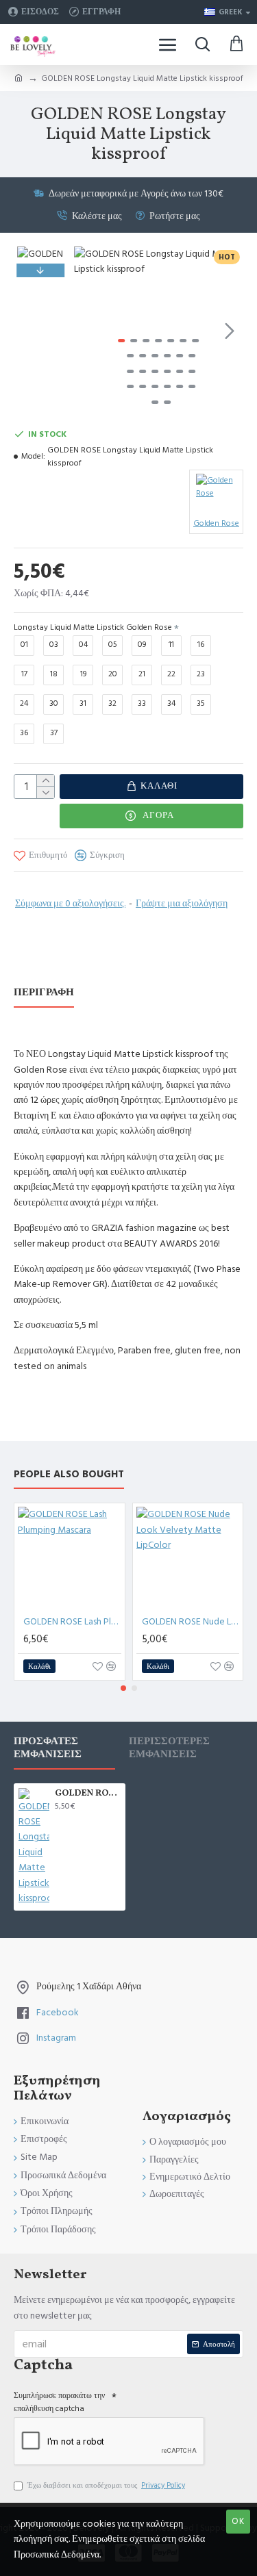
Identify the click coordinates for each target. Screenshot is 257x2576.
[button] (88, 331)
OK (238, 2521)
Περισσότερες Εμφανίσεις (169, 1748)
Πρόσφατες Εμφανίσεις (48, 1748)
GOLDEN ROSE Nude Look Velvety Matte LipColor (191, 1622)
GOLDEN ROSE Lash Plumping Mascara (72, 1622)
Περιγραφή (44, 993)
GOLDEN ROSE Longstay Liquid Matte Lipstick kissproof (88, 1794)
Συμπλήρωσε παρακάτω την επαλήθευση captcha (59, 2402)
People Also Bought (69, 1475)
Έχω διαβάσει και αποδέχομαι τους (106, 2485)
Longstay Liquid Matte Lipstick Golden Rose (93, 627)
